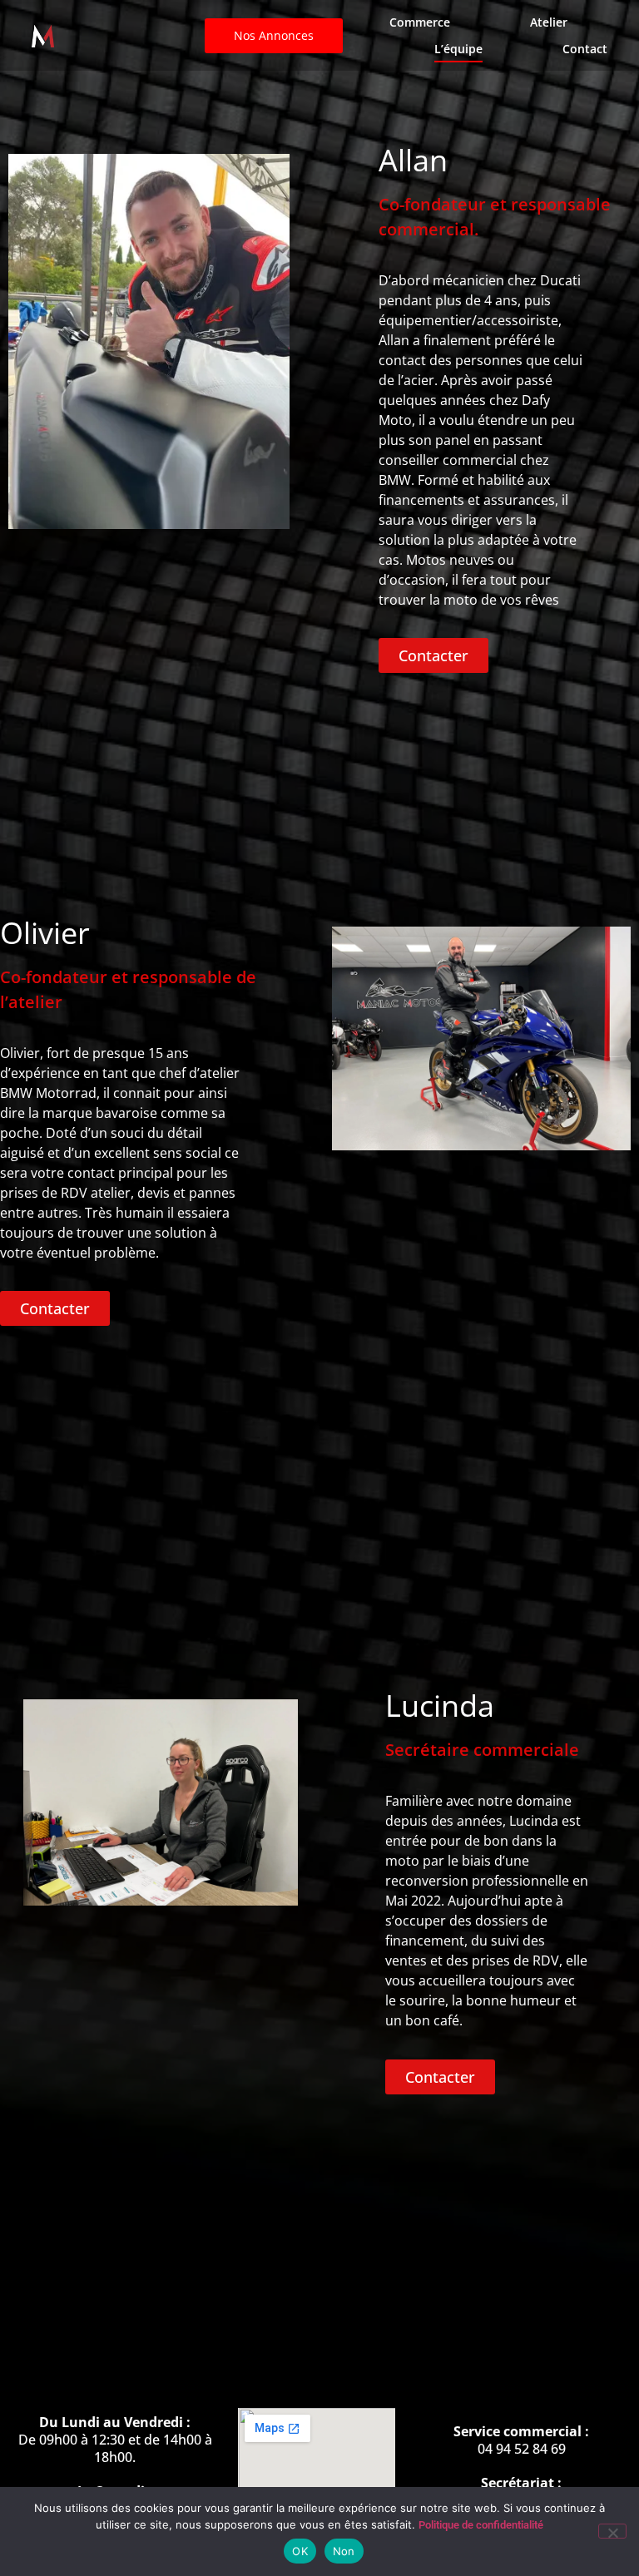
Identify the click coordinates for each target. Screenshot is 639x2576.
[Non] (612, 2531)
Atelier (549, 22)
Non (344, 2551)
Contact (585, 49)
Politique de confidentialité (481, 2525)
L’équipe (458, 49)
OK (300, 2551)
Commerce (420, 22)
